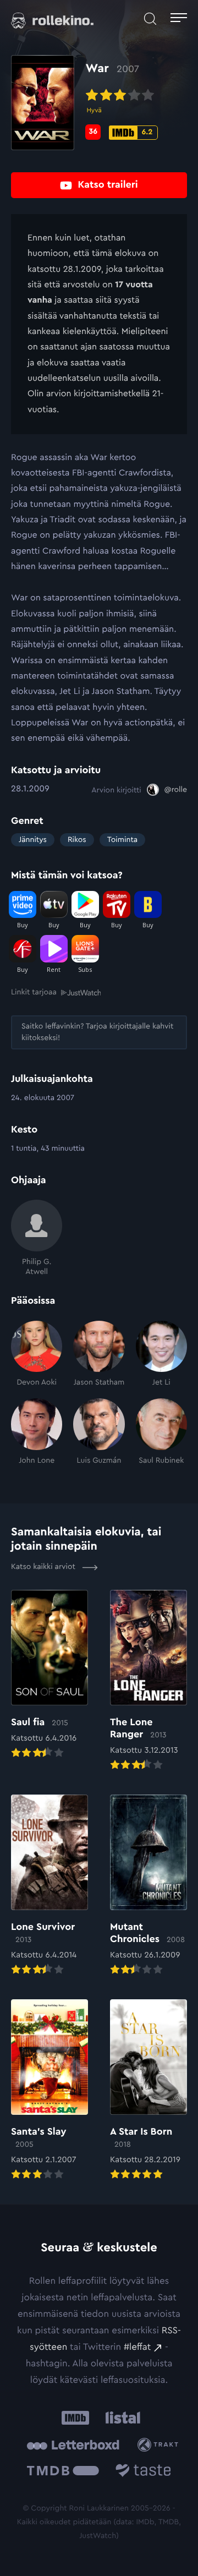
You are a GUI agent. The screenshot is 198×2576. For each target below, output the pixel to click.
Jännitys (33, 840)
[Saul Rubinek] (161, 1432)
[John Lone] (37, 1432)
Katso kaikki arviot (44, 1567)
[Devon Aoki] (37, 1354)
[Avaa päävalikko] (179, 19)
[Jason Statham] (99, 1354)
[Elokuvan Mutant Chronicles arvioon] (148, 1886)
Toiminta (122, 840)
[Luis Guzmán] (99, 1432)
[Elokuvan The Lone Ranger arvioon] (148, 1681)
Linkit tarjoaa (34, 992)
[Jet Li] (161, 1354)
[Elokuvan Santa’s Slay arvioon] (50, 2091)
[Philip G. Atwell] (37, 1238)
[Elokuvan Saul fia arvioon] (50, 1675)
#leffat (137, 2347)
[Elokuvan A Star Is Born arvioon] (148, 2091)
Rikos (77, 840)
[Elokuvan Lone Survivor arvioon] (50, 1886)
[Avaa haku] (150, 19)
